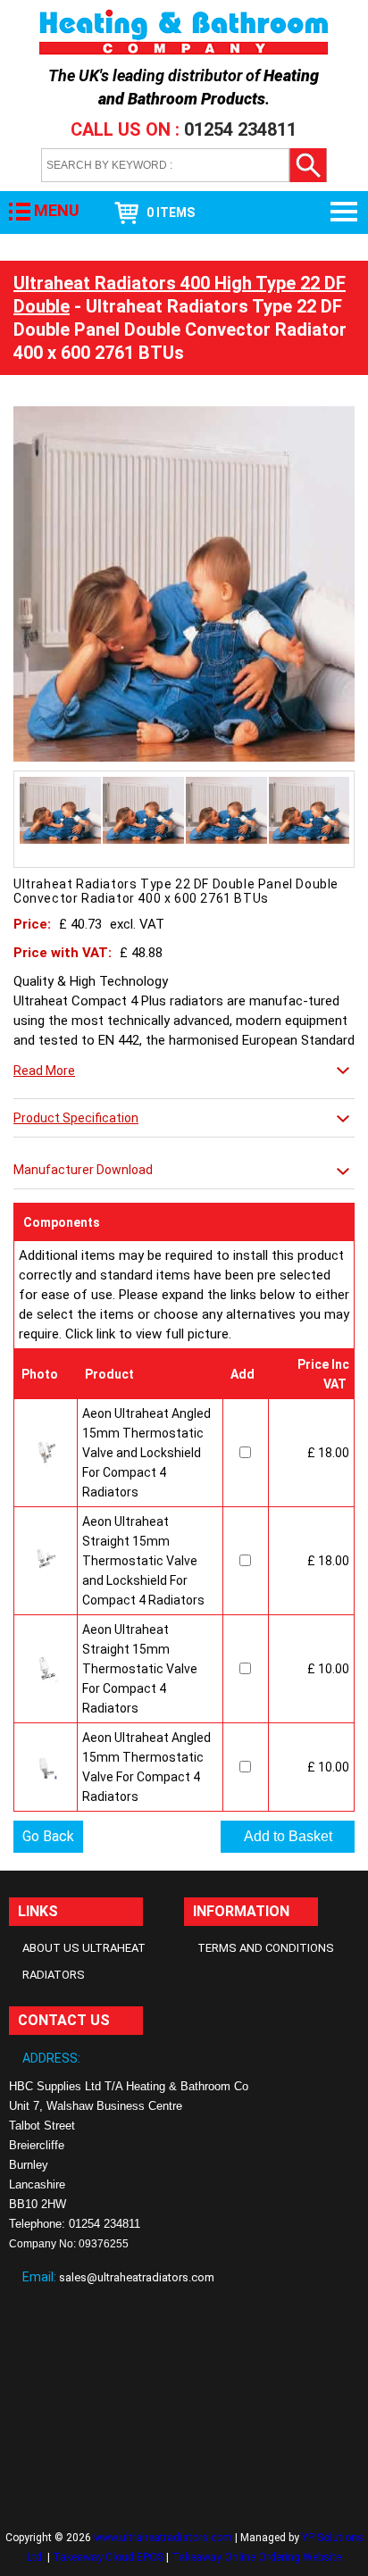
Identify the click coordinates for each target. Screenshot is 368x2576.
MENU (57, 210)
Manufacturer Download (83, 1170)
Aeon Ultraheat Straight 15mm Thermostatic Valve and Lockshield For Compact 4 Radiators (143, 1561)
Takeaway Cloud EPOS (108, 2557)
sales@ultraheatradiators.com (137, 2277)
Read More (44, 1071)
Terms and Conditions (266, 1948)
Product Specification (76, 1118)
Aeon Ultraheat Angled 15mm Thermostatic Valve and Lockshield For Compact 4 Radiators (146, 1453)
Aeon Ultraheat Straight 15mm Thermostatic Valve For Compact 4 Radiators (140, 1669)
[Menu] (345, 213)
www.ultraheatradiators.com (163, 2538)
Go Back (48, 1836)
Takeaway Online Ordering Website (256, 2557)
